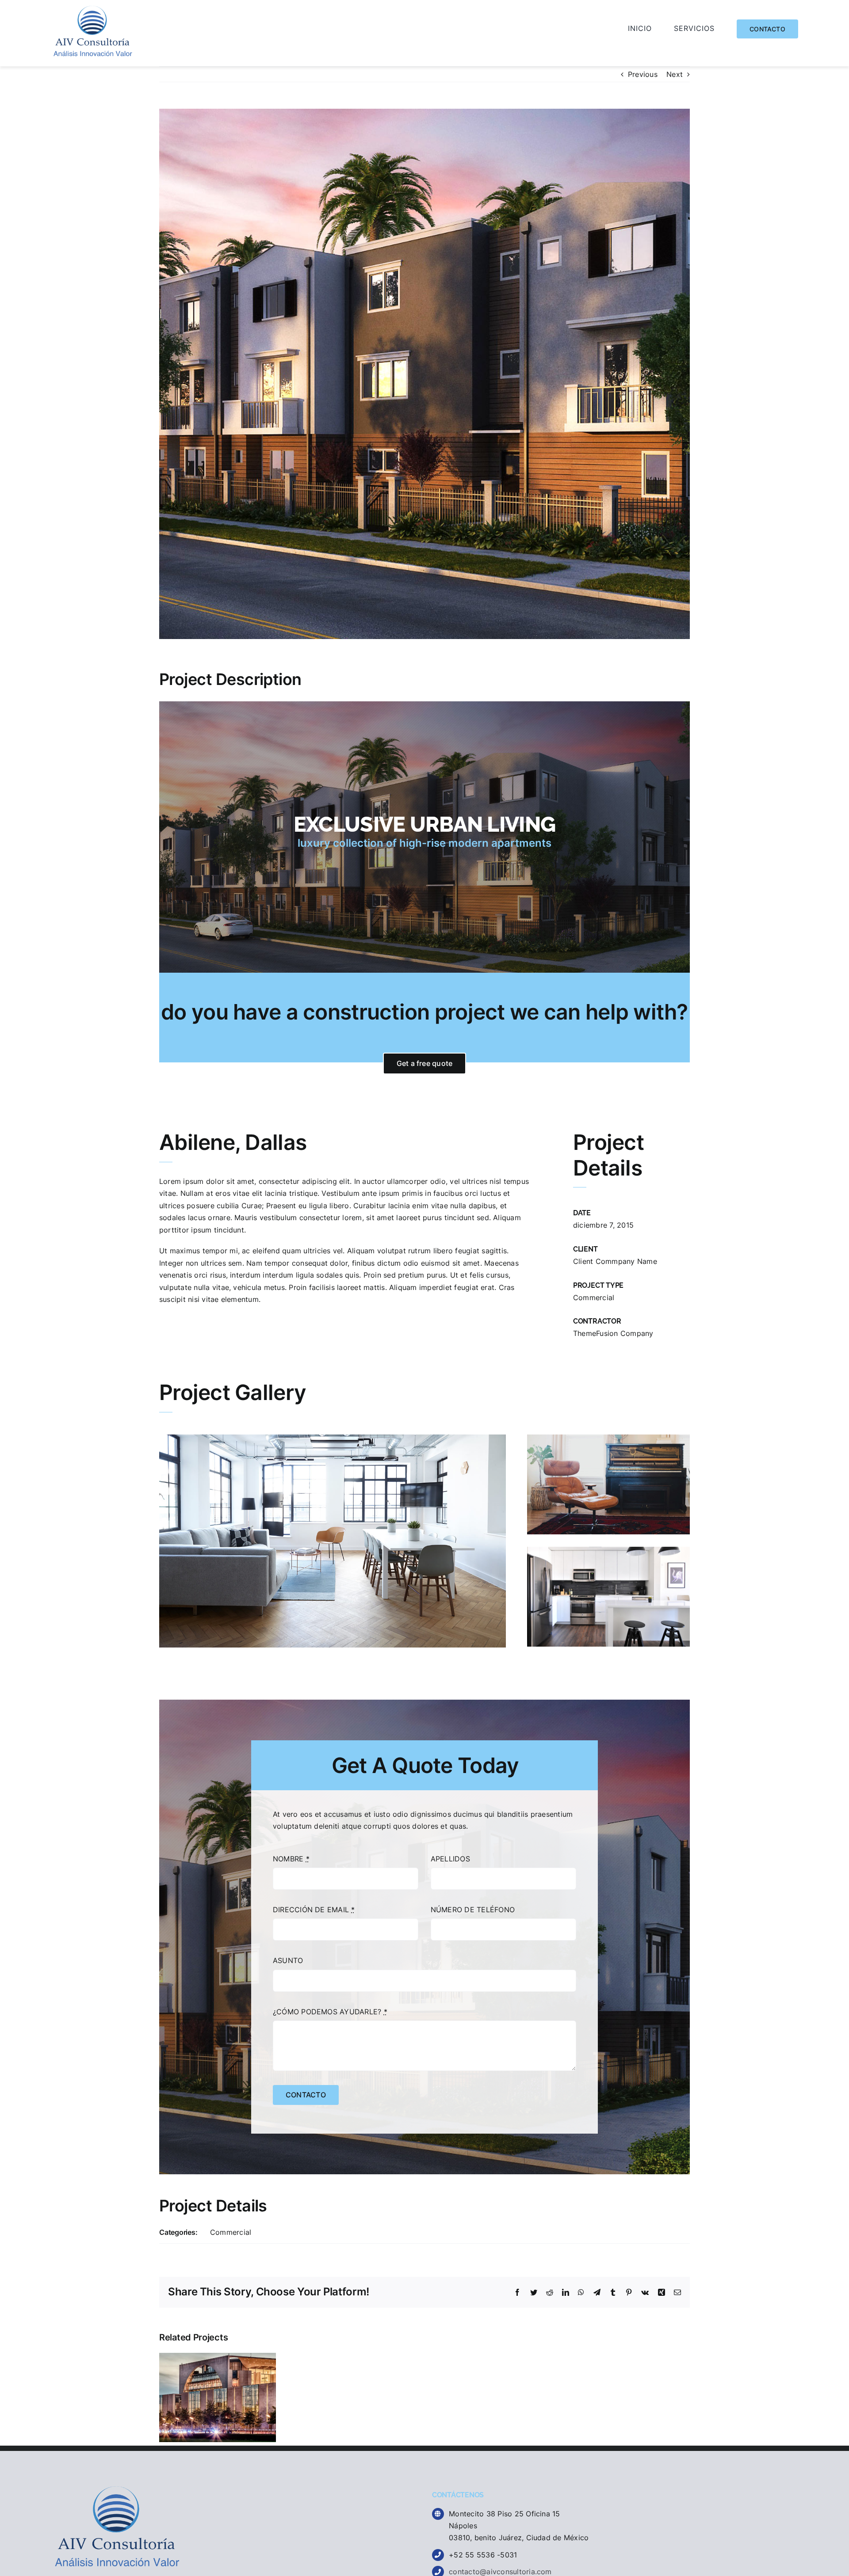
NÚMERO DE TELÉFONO (473, 1910)
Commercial (594, 1298)
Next (675, 74)
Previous (643, 74)
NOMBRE (291, 1859)
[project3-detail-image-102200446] (333, 1438)
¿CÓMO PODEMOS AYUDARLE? (330, 2012)
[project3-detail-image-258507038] (608, 1550)
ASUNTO (288, 1960)
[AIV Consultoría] (93, 9)
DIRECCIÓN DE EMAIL (314, 1910)
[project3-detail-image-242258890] (608, 1438)
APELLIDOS (450, 1859)
